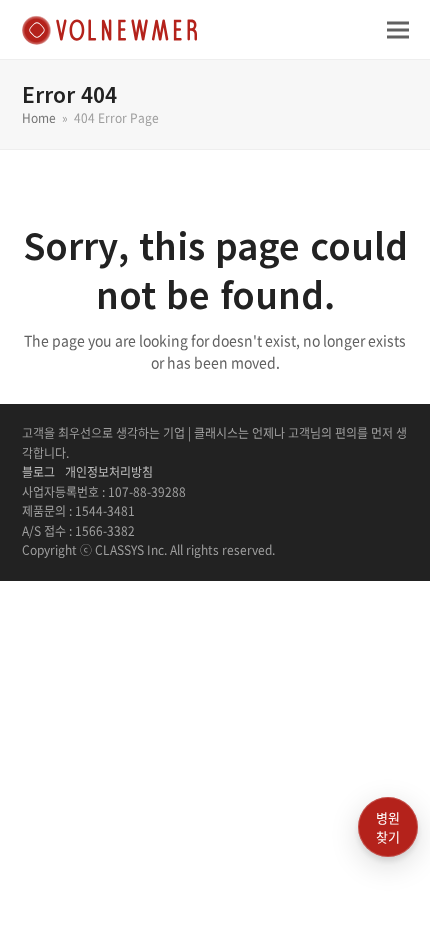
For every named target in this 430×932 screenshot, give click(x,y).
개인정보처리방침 (109, 472)
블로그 (38, 472)
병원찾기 (388, 827)
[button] (398, 29)
